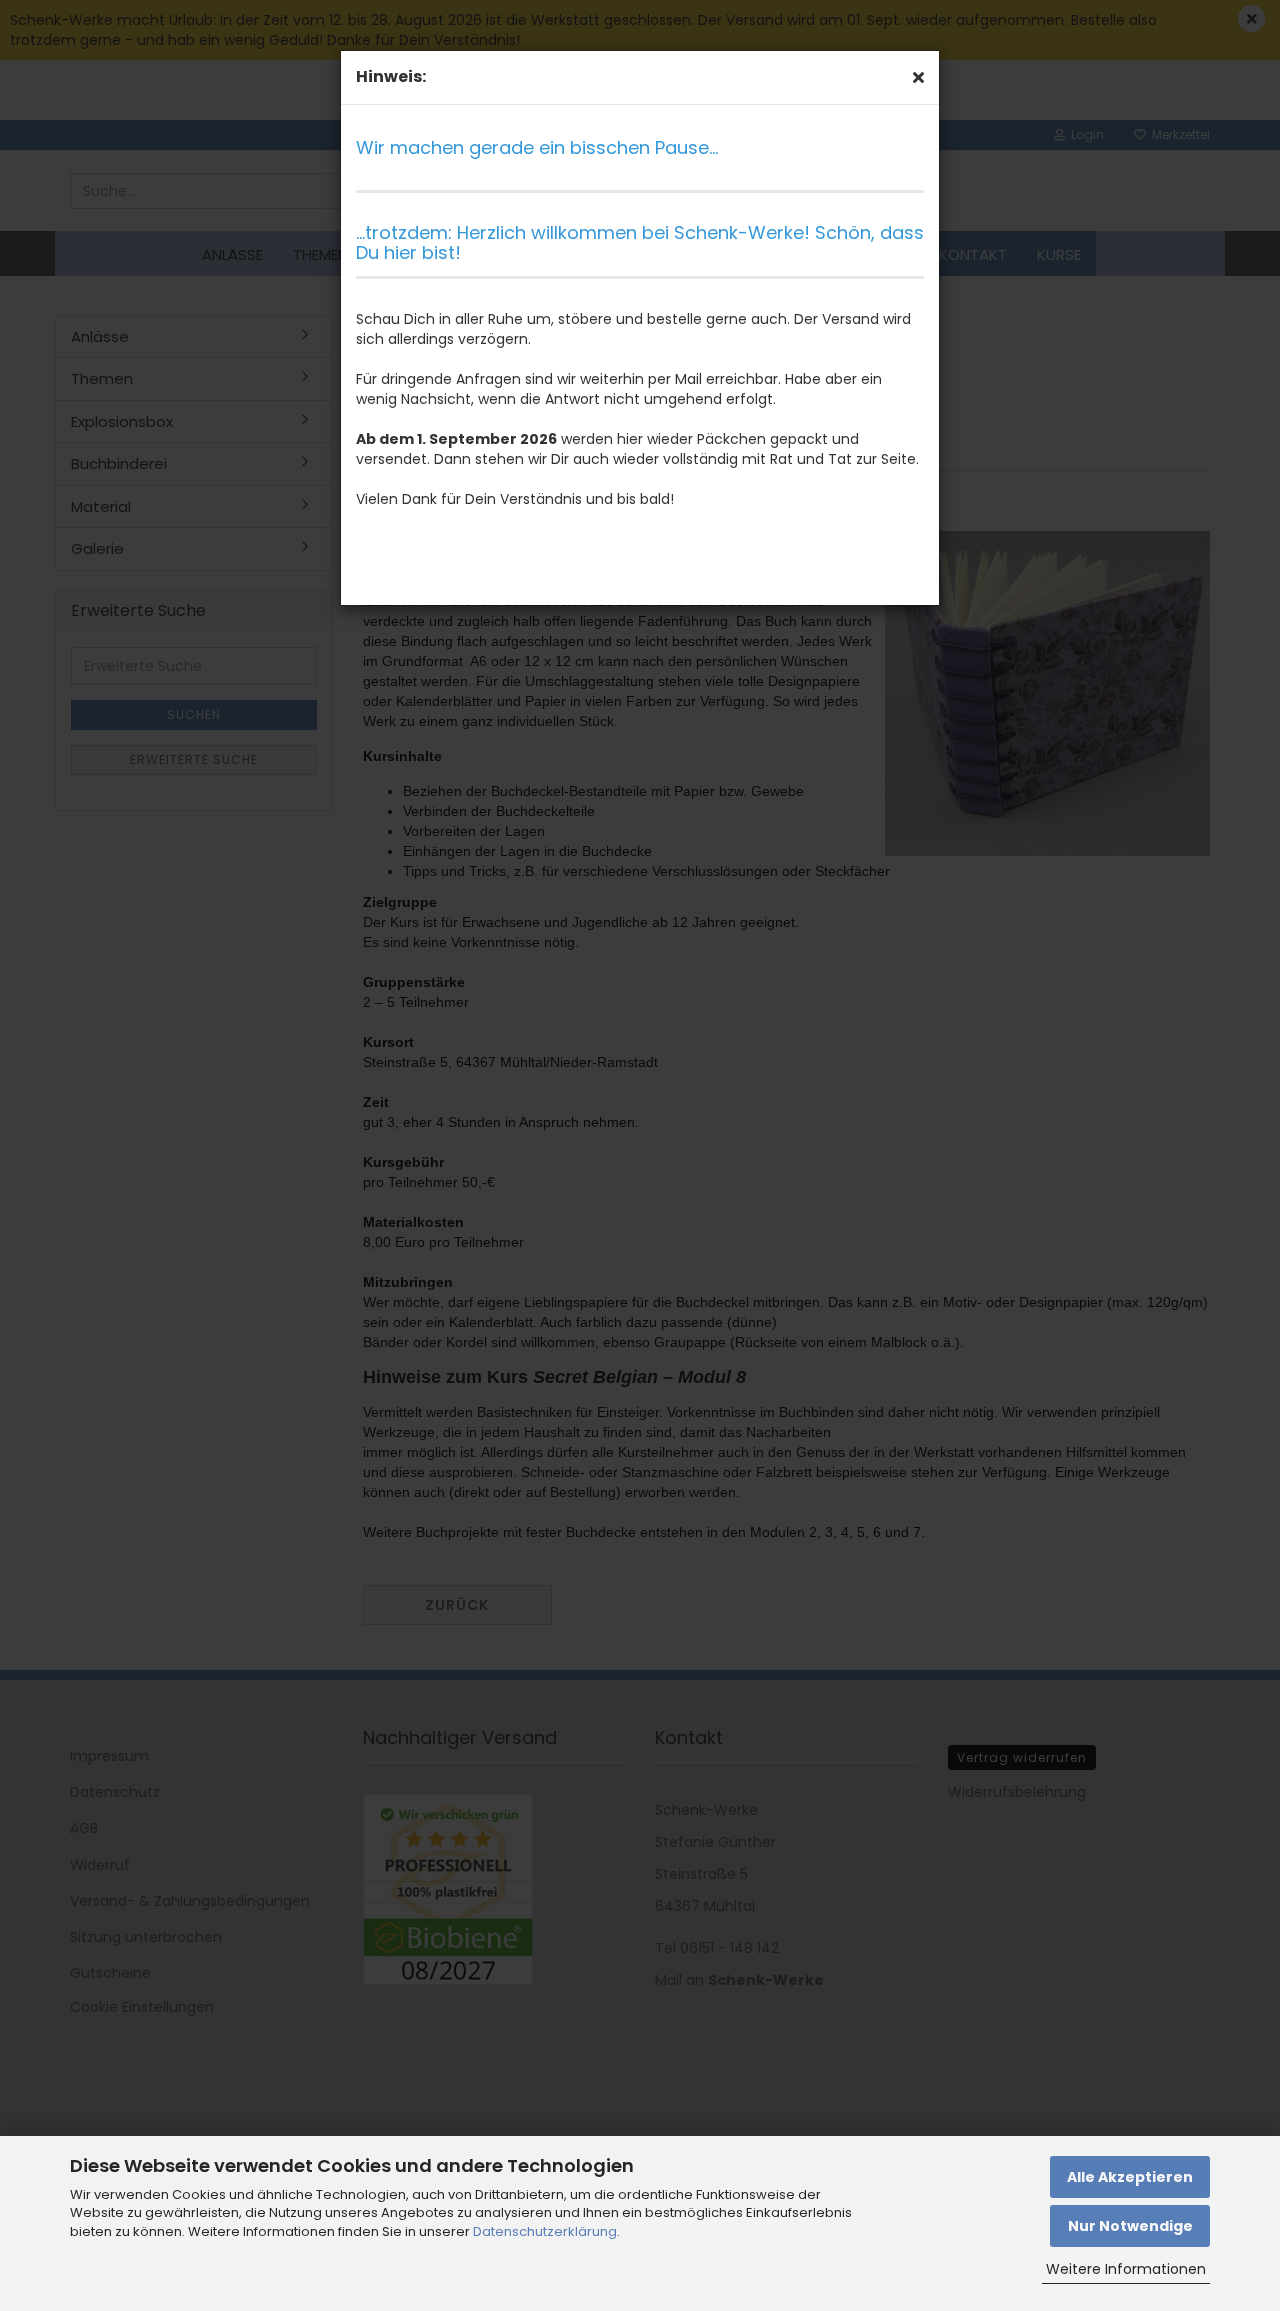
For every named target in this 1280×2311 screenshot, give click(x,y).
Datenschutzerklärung (545, 2231)
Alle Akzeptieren (1130, 2177)
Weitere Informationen (1126, 2269)
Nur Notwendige (1130, 2226)
